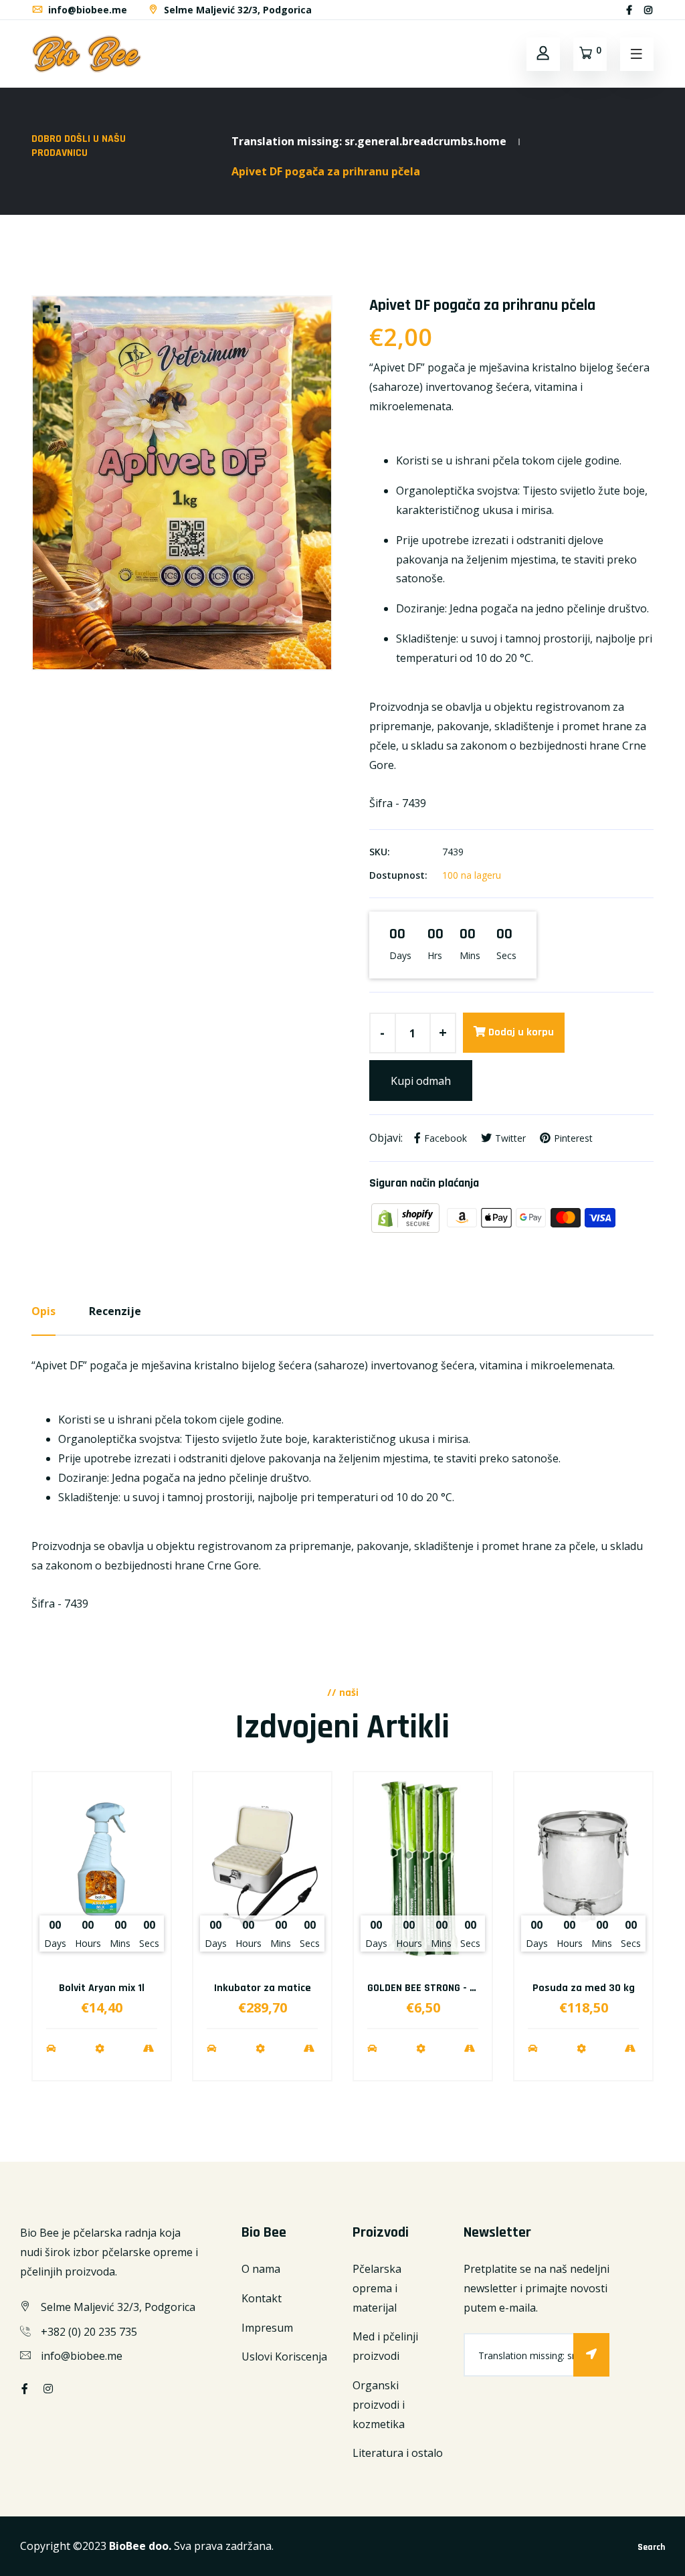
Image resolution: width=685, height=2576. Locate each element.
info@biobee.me (86, 10)
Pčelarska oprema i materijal (377, 2288)
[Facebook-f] (629, 10)
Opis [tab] (43, 1311)
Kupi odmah (421, 1081)
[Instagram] (648, 10)
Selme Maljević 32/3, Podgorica (236, 10)
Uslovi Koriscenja (284, 2356)
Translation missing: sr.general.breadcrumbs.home (369, 141)
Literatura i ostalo (398, 2453)
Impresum (267, 2328)
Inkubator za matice (263, 1988)
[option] (182, 483)
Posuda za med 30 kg (584, 1988)
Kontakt (262, 2298)
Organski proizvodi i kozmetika (379, 2405)
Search (651, 2547)
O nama (261, 2269)
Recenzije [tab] (115, 1311)
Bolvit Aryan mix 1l (102, 1988)
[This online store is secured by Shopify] (407, 1217)
